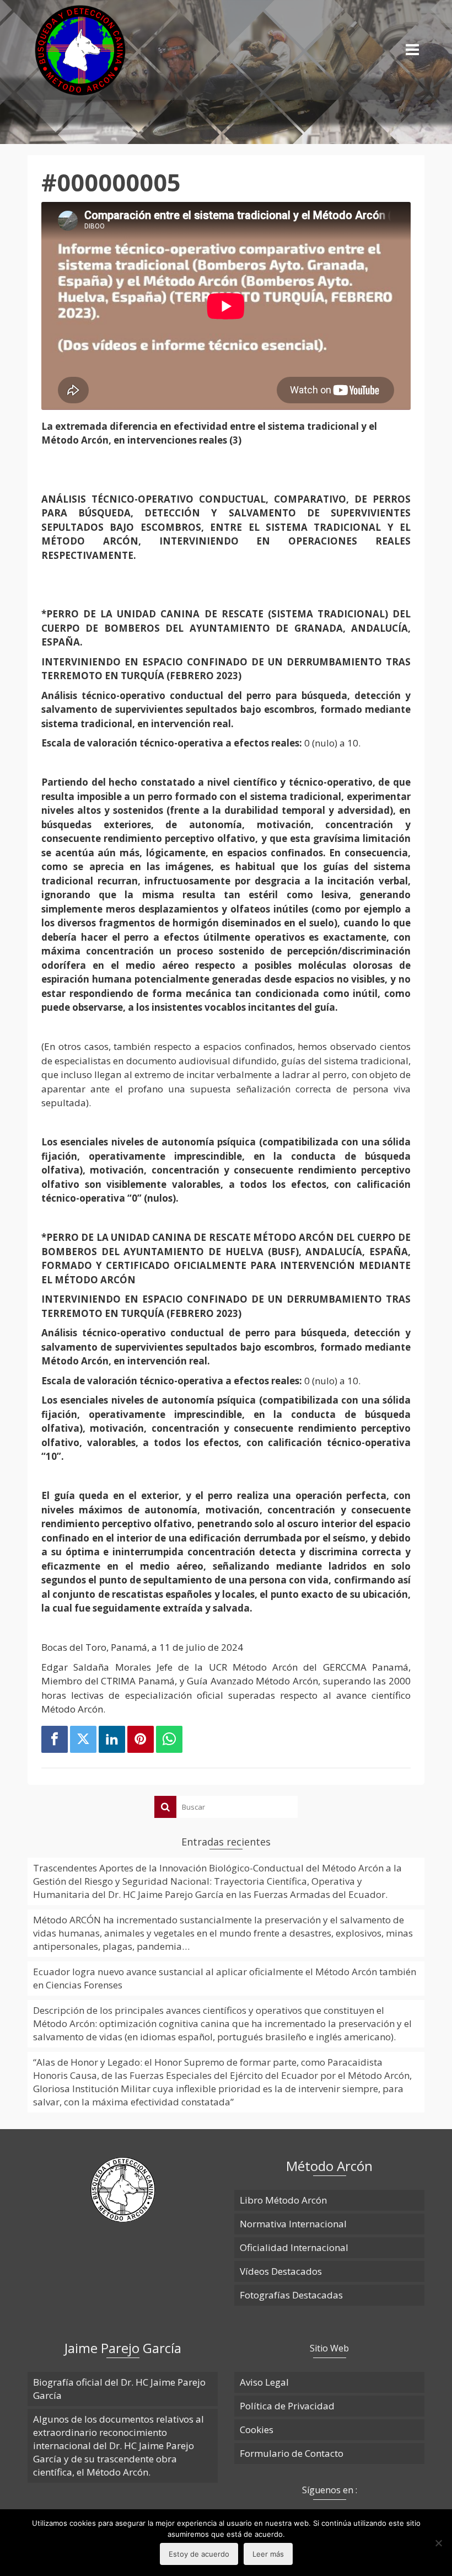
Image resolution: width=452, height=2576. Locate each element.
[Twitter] (83, 1740)
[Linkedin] (112, 1740)
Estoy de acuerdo (199, 2554)
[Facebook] (55, 1740)
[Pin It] (141, 1740)
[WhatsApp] (169, 1740)
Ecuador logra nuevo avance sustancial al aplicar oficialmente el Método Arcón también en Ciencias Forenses (225, 1978)
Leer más (268, 2554)
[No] (438, 2543)
